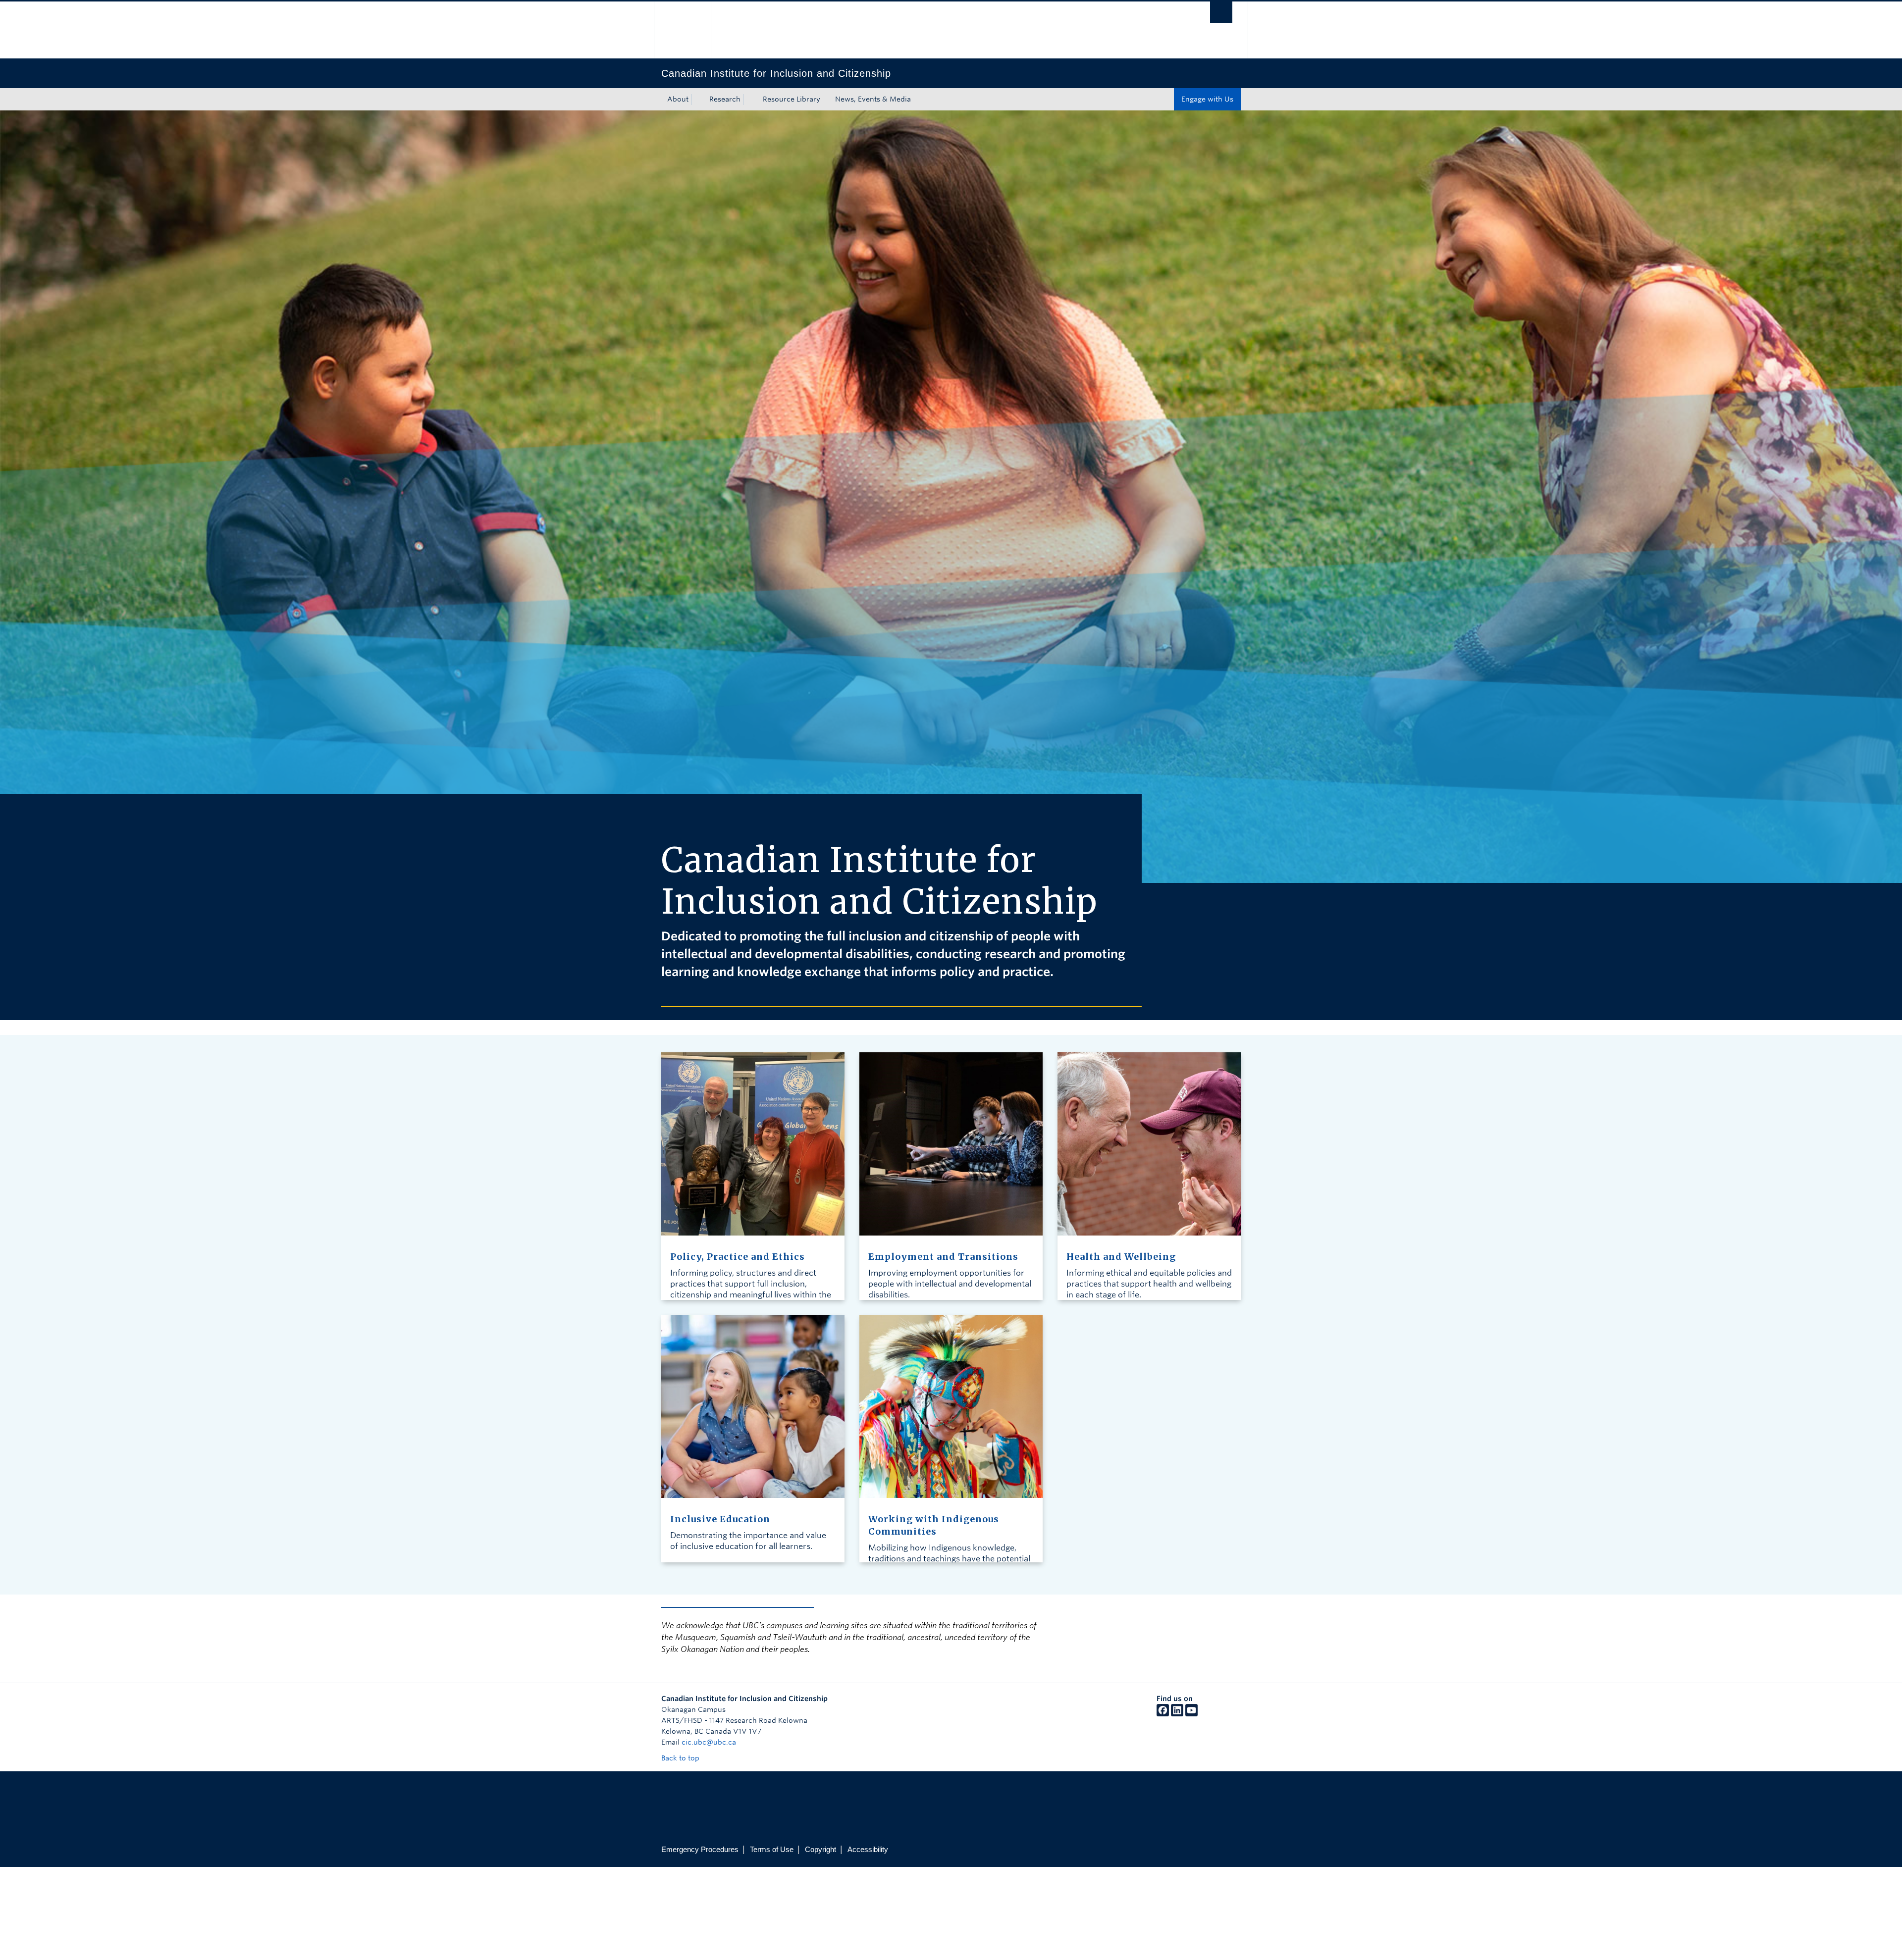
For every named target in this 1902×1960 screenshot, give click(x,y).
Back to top (681, 1758)
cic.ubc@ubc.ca (709, 1742)
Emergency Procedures (700, 1849)
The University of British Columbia (682, 30)
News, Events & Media (873, 99)
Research (725, 99)
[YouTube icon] (1191, 1714)
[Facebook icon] (1163, 1714)
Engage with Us (1207, 99)
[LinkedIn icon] (1177, 1714)
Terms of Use (772, 1849)
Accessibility (868, 1849)
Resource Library (792, 99)
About (678, 99)
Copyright (820, 1849)
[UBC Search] (1221, 12)
